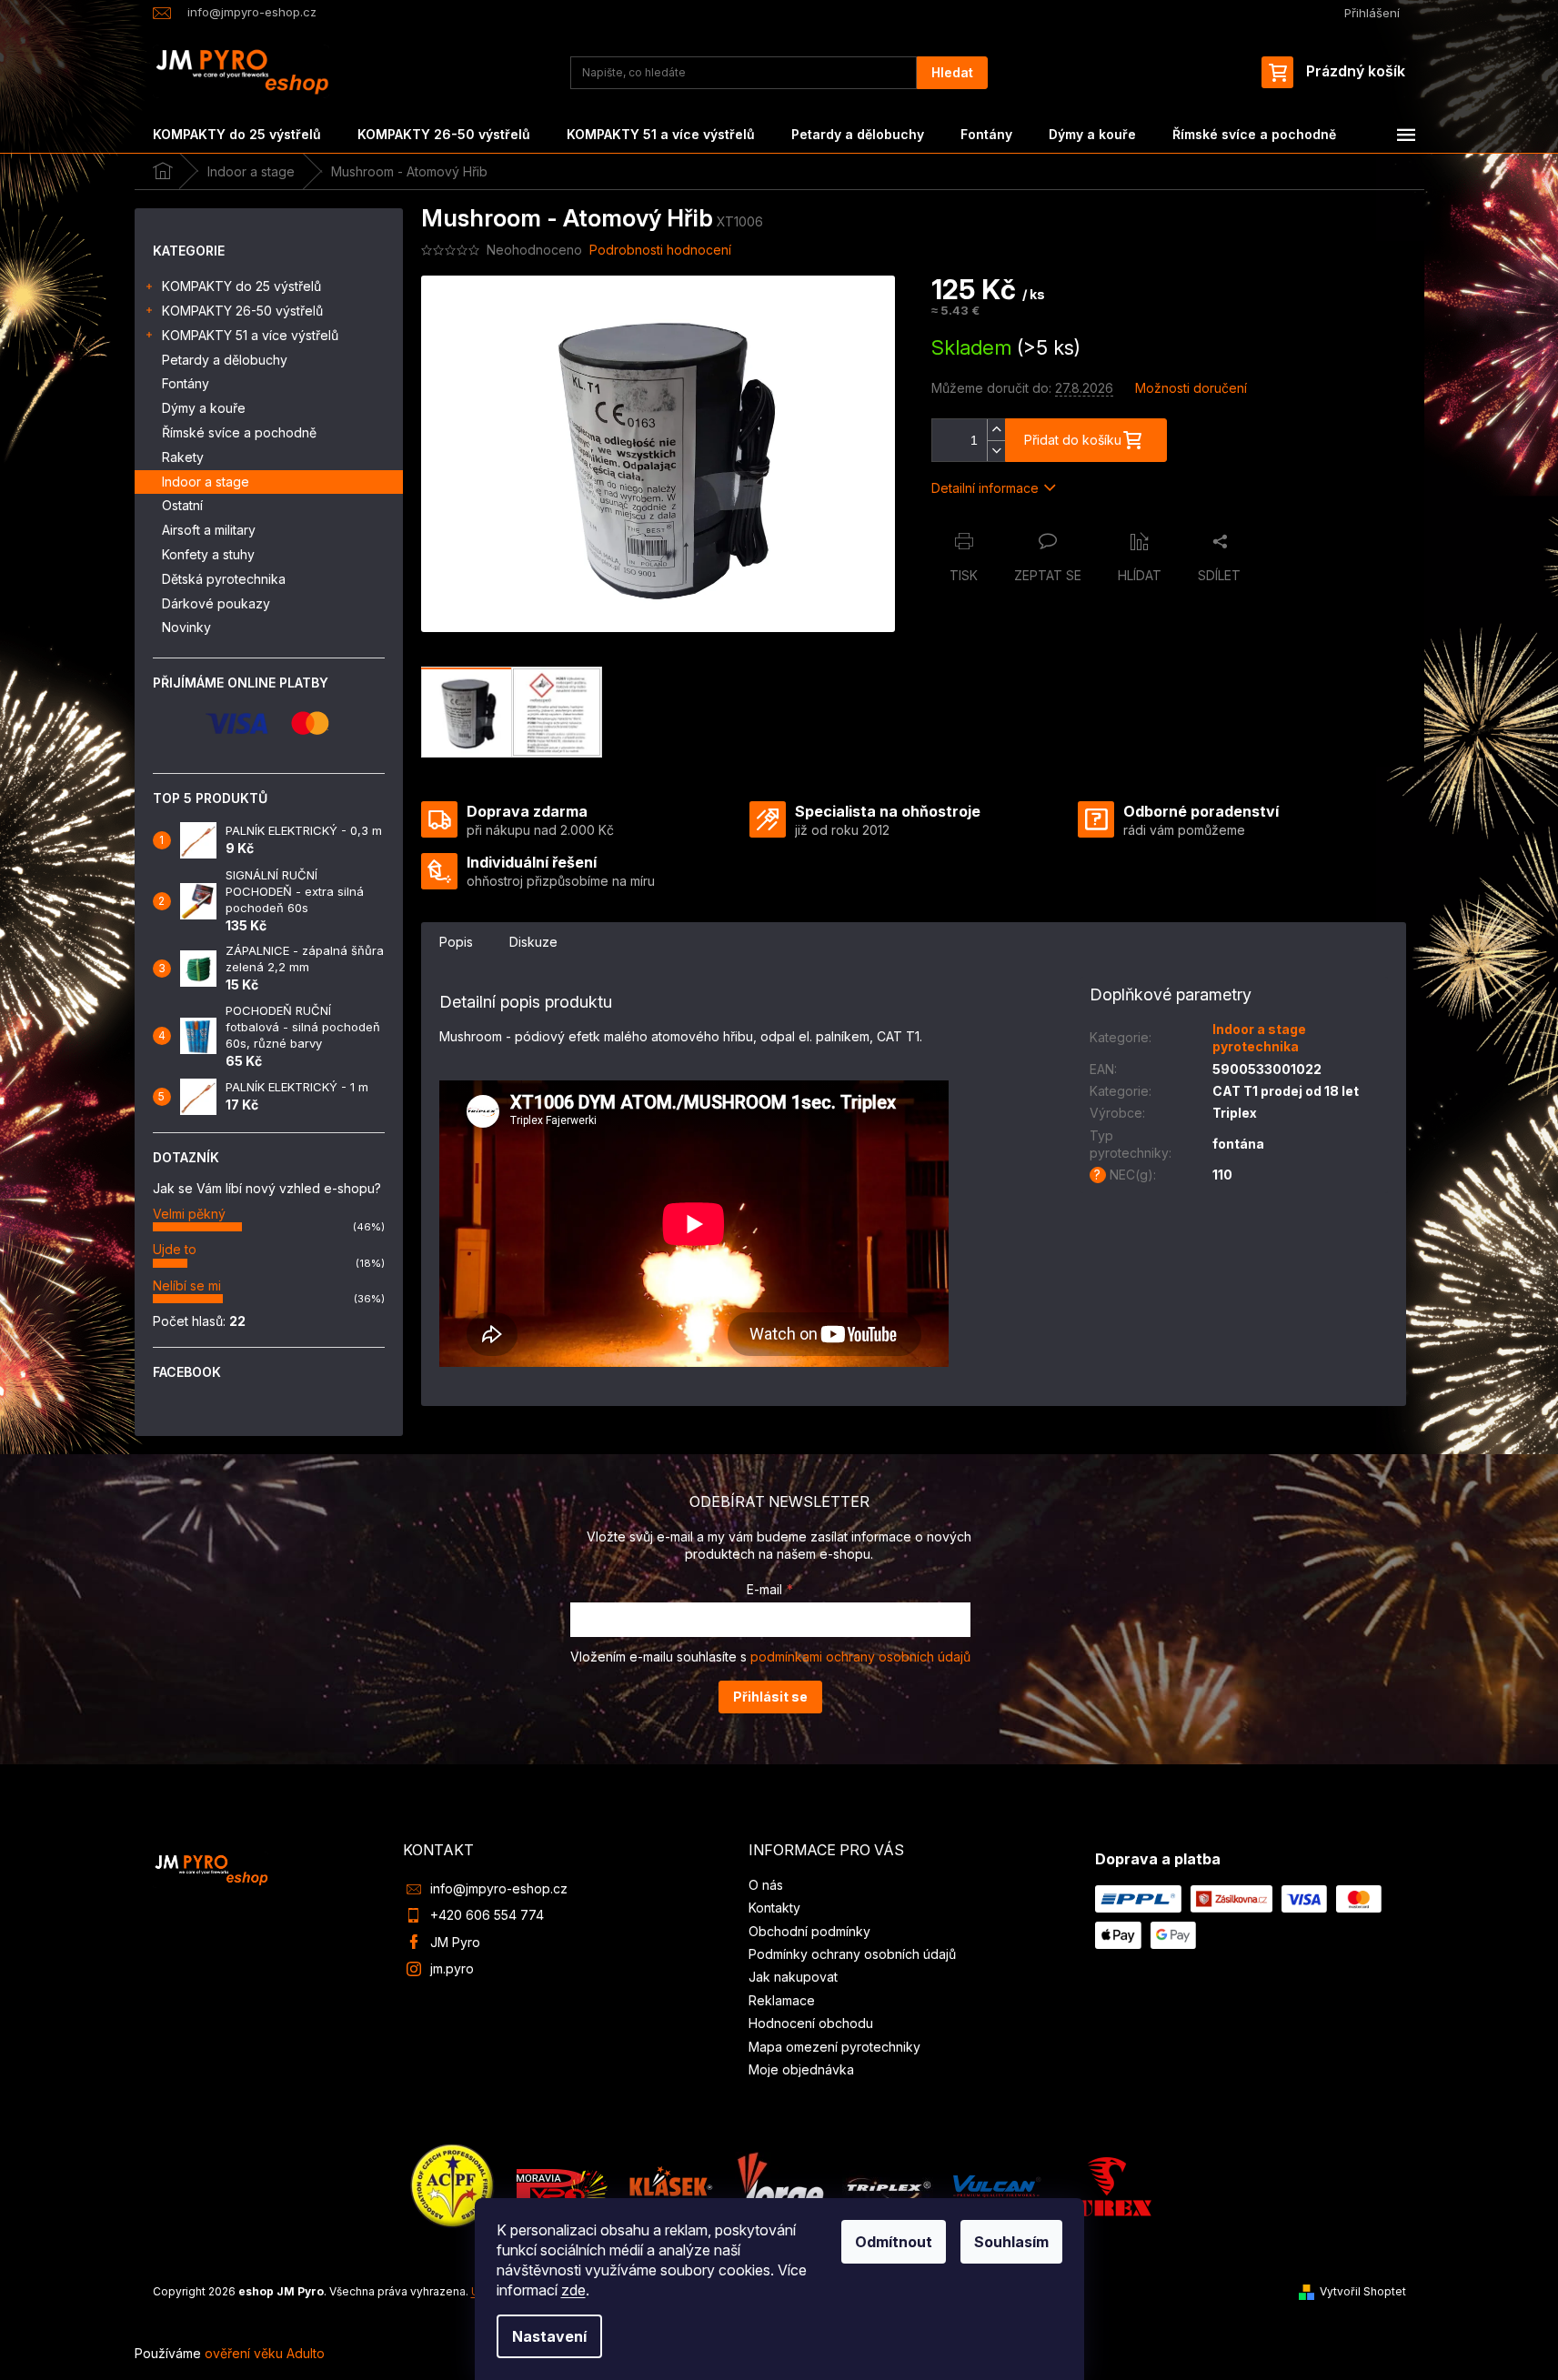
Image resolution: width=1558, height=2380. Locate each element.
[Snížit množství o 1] (996, 451)
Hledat (952, 72)
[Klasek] (671, 2185)
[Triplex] (888, 2185)
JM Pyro (455, 1942)
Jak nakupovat (793, 1977)
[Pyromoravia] (562, 2185)
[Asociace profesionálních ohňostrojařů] (453, 2185)
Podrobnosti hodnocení (660, 250)
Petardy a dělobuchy (225, 360)
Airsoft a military (209, 530)
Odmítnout (894, 2242)
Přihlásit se (770, 1697)
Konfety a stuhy (208, 554)
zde (573, 2290)
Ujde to (175, 1249)
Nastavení (549, 2336)
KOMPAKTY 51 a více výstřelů (250, 335)
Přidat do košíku (1073, 440)
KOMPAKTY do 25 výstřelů (241, 286)
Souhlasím (1011, 2242)
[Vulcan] (997, 2185)
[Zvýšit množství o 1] (996, 430)
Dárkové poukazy (216, 603)
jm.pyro (452, 1968)
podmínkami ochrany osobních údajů (860, 1657)
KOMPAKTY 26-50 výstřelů (242, 311)
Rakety (183, 457)
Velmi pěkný (189, 1214)
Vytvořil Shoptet (1363, 2291)
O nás (766, 1885)
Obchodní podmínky (809, 1931)
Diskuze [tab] (533, 942)
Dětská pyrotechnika (224, 579)
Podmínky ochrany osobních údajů (852, 1954)
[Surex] (1106, 2185)
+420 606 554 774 (487, 1915)
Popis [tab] (456, 942)
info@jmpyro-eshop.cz (499, 1888)
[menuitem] (237, 135)
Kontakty (774, 1908)
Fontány (186, 383)
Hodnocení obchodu (811, 2023)
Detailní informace (985, 488)
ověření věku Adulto (265, 2353)
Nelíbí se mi (187, 1285)
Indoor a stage (206, 482)
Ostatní (182, 505)
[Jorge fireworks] (779, 2185)
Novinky (186, 627)
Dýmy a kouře (204, 408)
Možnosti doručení (1191, 388)
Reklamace (782, 2000)
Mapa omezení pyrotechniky (834, 2047)
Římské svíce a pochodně (239, 432)
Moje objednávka (801, 2069)
